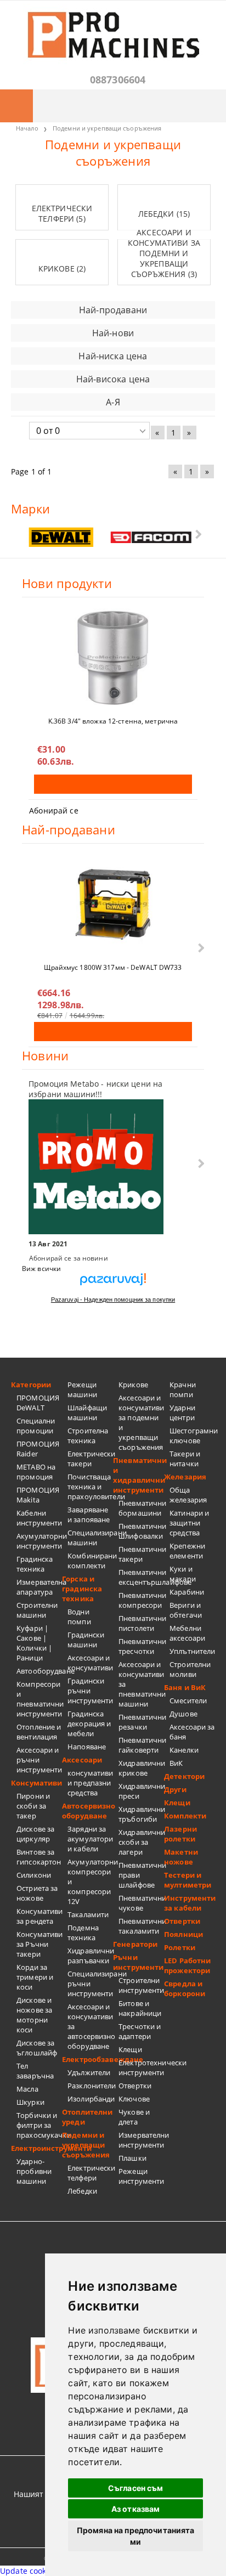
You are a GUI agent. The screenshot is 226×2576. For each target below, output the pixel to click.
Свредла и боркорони (185, 1989)
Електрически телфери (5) (62, 213)
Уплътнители (192, 1651)
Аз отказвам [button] (136, 2509)
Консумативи (36, 1783)
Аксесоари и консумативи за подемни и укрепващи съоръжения (141, 1422)
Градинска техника (35, 1564)
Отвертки (135, 2086)
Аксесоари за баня (192, 1732)
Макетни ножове (181, 1857)
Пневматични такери (141, 1554)
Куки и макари (183, 1574)
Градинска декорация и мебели (89, 1724)
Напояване (87, 1747)
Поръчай (113, 784)
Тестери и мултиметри (188, 1880)
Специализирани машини (90, 1538)
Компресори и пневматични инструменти (39, 1699)
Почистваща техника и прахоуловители (90, 1487)
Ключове (134, 2099)
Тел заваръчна (35, 2071)
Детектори (184, 1776)
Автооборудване (39, 1671)
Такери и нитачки (185, 1459)
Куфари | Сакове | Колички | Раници (34, 1643)
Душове (183, 1714)
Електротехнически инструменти (141, 2067)
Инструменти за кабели (190, 1903)
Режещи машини (82, 1389)
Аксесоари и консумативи (90, 1663)
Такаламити (88, 1914)
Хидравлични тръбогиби (141, 1814)
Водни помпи (79, 1617)
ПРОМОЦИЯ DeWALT (38, 1403)
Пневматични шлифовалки (141, 1531)
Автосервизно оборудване (87, 1811)
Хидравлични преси (141, 1791)
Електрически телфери (90, 2173)
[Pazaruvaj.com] (113, 1283)
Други (175, 1789)
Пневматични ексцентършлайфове (141, 1577)
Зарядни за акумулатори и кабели (90, 1839)
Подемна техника (83, 1933)
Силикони (34, 1875)
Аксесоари (82, 1760)
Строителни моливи (190, 1669)
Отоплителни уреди (87, 2117)
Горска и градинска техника (82, 1589)
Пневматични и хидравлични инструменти (139, 1475)
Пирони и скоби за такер (33, 1806)
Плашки (132, 2158)
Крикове (133, 1385)
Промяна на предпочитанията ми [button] (136, 2536)
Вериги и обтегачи (186, 1610)
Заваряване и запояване (89, 1515)
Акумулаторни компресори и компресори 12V (90, 1882)
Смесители (188, 1701)
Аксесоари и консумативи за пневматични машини (141, 1684)
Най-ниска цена (113, 356)
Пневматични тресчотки (141, 1646)
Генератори (135, 1944)
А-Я (113, 402)
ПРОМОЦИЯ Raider (38, 1449)
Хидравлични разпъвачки (90, 1956)
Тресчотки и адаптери (140, 2031)
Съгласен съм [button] (136, 2488)
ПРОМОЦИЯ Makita (38, 1495)
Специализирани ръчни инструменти (90, 1984)
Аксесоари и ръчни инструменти (39, 1760)
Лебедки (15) (164, 214)
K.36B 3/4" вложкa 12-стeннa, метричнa (113, 721)
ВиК (176, 1763)
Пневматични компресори (141, 1600)
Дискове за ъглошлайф (37, 2048)
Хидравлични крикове (141, 1768)
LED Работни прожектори (187, 1965)
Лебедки (82, 2191)
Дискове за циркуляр (35, 1834)
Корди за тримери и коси (35, 1977)
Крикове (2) (62, 269)
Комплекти (185, 1816)
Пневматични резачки (141, 1722)
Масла (27, 2089)
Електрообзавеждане (87, 2059)
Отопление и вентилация (39, 1732)
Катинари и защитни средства (189, 1523)
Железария (185, 1477)
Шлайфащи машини (87, 1413)
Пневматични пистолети (141, 1623)
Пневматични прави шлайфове (141, 1875)
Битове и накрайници (140, 2008)
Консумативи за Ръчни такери (39, 1944)
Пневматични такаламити (141, 1926)
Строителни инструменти (141, 1985)
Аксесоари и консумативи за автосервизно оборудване (90, 2026)
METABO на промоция (36, 1472)
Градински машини (86, 1640)
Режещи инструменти (141, 2176)
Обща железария (188, 1495)
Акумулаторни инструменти (39, 1541)
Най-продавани (113, 310)
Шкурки (30, 2102)
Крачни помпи (183, 1389)
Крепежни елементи (187, 1551)
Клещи (130, 2049)
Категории (31, 1385)
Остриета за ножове (37, 1893)
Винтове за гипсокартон (39, 1857)
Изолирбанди (90, 2099)
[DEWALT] (61, 537)
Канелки (184, 1750)
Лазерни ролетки (180, 1834)
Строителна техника (88, 1436)
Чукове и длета (134, 2117)
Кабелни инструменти (39, 1518)
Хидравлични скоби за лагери (141, 1842)
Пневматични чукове (141, 1903)
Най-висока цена (113, 379)
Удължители (89, 2072)
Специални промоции (36, 1426)
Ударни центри (182, 1413)
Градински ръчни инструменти (90, 1691)
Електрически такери (90, 1459)
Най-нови (113, 333)
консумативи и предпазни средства (90, 1783)
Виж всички (41, 1269)
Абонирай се (54, 810)
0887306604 (118, 80)
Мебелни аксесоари (187, 1633)
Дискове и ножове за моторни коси (34, 2015)
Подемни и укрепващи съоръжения (86, 2145)
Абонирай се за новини (69, 1258)
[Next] (197, 534)
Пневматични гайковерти (141, 1745)
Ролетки (180, 1947)
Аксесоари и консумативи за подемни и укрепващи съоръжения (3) (164, 253)
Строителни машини (37, 1610)
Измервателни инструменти (141, 2140)
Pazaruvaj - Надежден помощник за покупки (113, 1300)
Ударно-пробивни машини (34, 2171)
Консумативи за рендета (39, 1916)
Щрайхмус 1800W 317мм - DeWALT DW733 (113, 967)
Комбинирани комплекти (90, 1561)
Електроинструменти (36, 2148)
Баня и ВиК (185, 1687)
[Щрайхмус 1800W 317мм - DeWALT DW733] (113, 904)
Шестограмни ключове (192, 1436)
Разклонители (90, 2086)
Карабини (187, 1592)
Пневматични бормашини (141, 1508)
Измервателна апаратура (39, 1587)
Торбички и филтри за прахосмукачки (39, 2125)
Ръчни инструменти (138, 1962)
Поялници (183, 1934)
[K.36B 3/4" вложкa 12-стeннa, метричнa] (113, 658)
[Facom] (151, 538)
